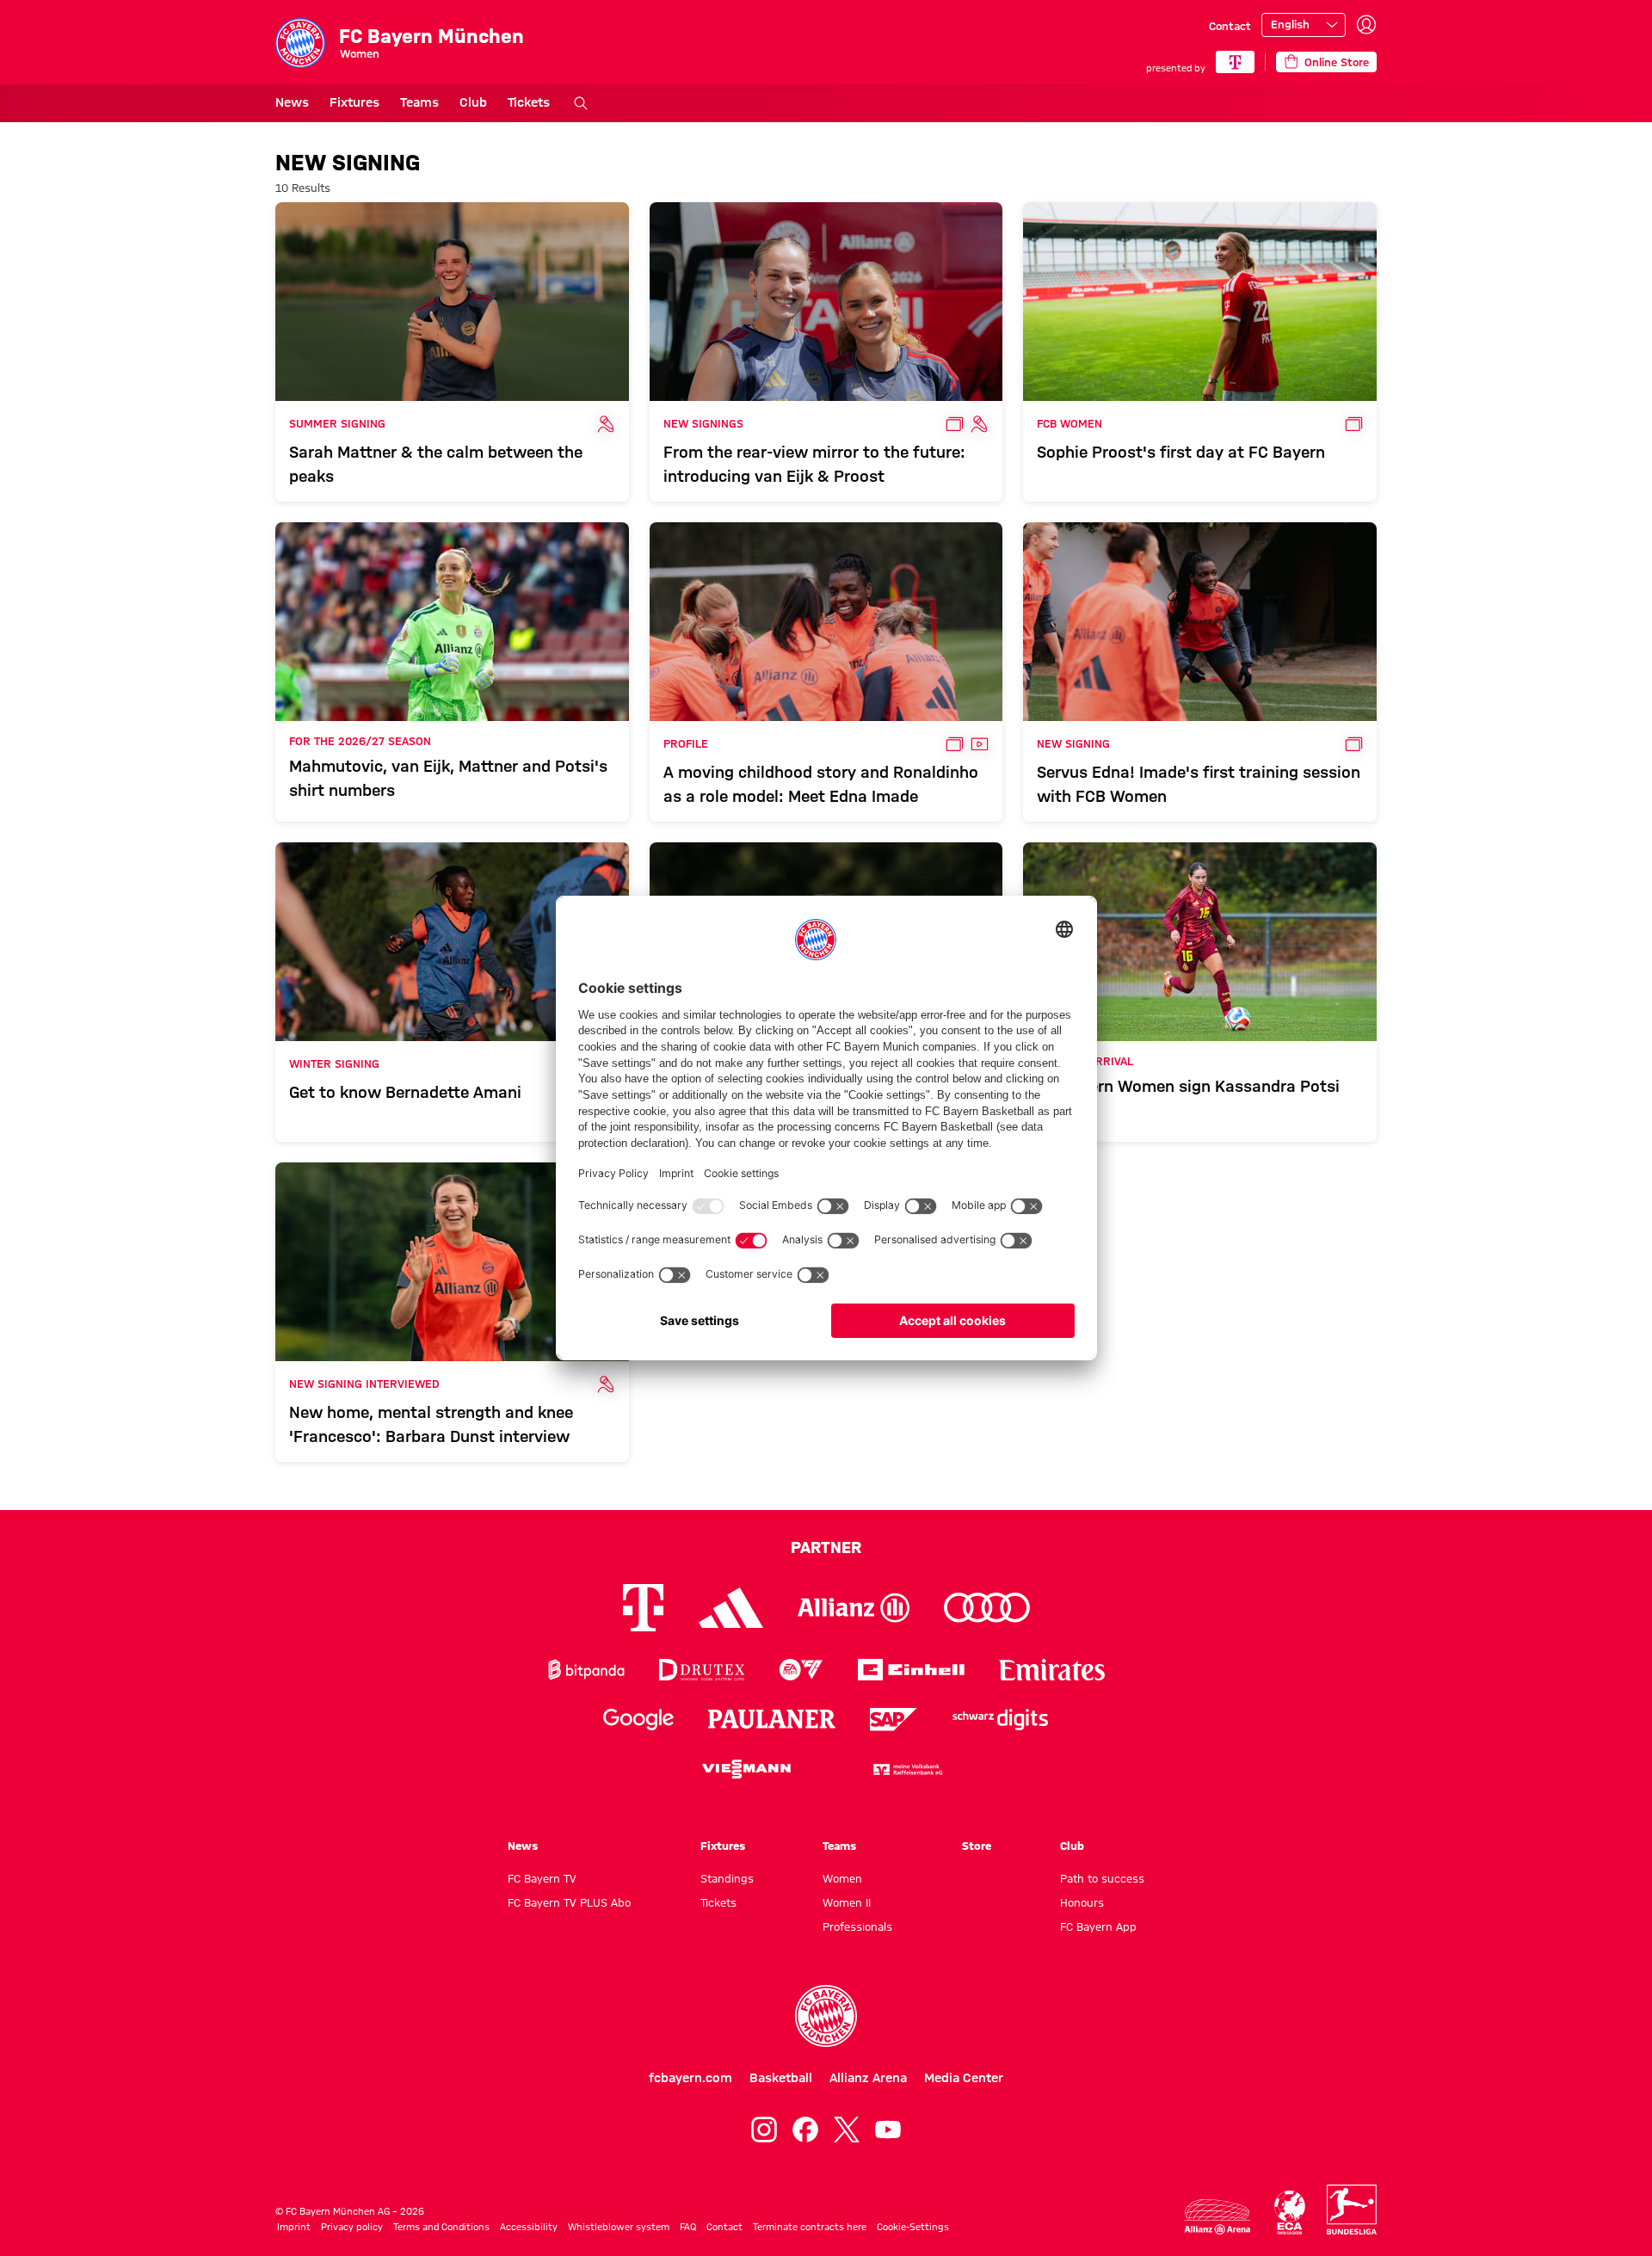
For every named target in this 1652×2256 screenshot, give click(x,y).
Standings (727, 1878)
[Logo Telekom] (643, 1608)
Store (977, 1846)
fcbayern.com (690, 2078)
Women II (847, 1902)
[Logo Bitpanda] (586, 1670)
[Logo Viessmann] (746, 1769)
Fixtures (354, 102)
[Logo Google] (638, 1720)
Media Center (964, 2078)
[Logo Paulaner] (772, 1719)
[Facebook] (805, 2130)
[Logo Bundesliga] (1352, 2210)
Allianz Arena (868, 2078)
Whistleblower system (619, 2227)
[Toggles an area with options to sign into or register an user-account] (1366, 25)
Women (842, 1878)
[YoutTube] (888, 2130)
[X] (847, 2130)
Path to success (1102, 1878)
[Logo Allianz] (854, 1608)
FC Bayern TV (542, 1878)
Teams (419, 102)
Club (473, 102)
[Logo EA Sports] (801, 1670)
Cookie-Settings (913, 2227)
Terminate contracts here (810, 2227)
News (292, 102)
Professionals (857, 1926)
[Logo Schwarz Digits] (1000, 1720)
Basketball (781, 2078)
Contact (1230, 26)
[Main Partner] (1235, 62)
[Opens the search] (581, 103)
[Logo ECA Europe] (1290, 2213)
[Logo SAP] (894, 1720)
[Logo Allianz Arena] (1217, 2217)
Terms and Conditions (441, 2227)
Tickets (529, 102)
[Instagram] (764, 2130)
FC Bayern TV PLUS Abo (569, 1902)
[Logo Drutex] (702, 1670)
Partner (826, 1547)
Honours (1082, 1902)
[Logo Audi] (987, 1608)
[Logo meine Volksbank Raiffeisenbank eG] (907, 1769)
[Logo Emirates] (1052, 1670)
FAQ (688, 2227)
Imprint (294, 2227)
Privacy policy (352, 2227)
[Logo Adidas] (731, 1607)
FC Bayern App (1098, 1926)
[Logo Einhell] (911, 1670)
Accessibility (529, 2227)
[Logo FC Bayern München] (826, 2016)
